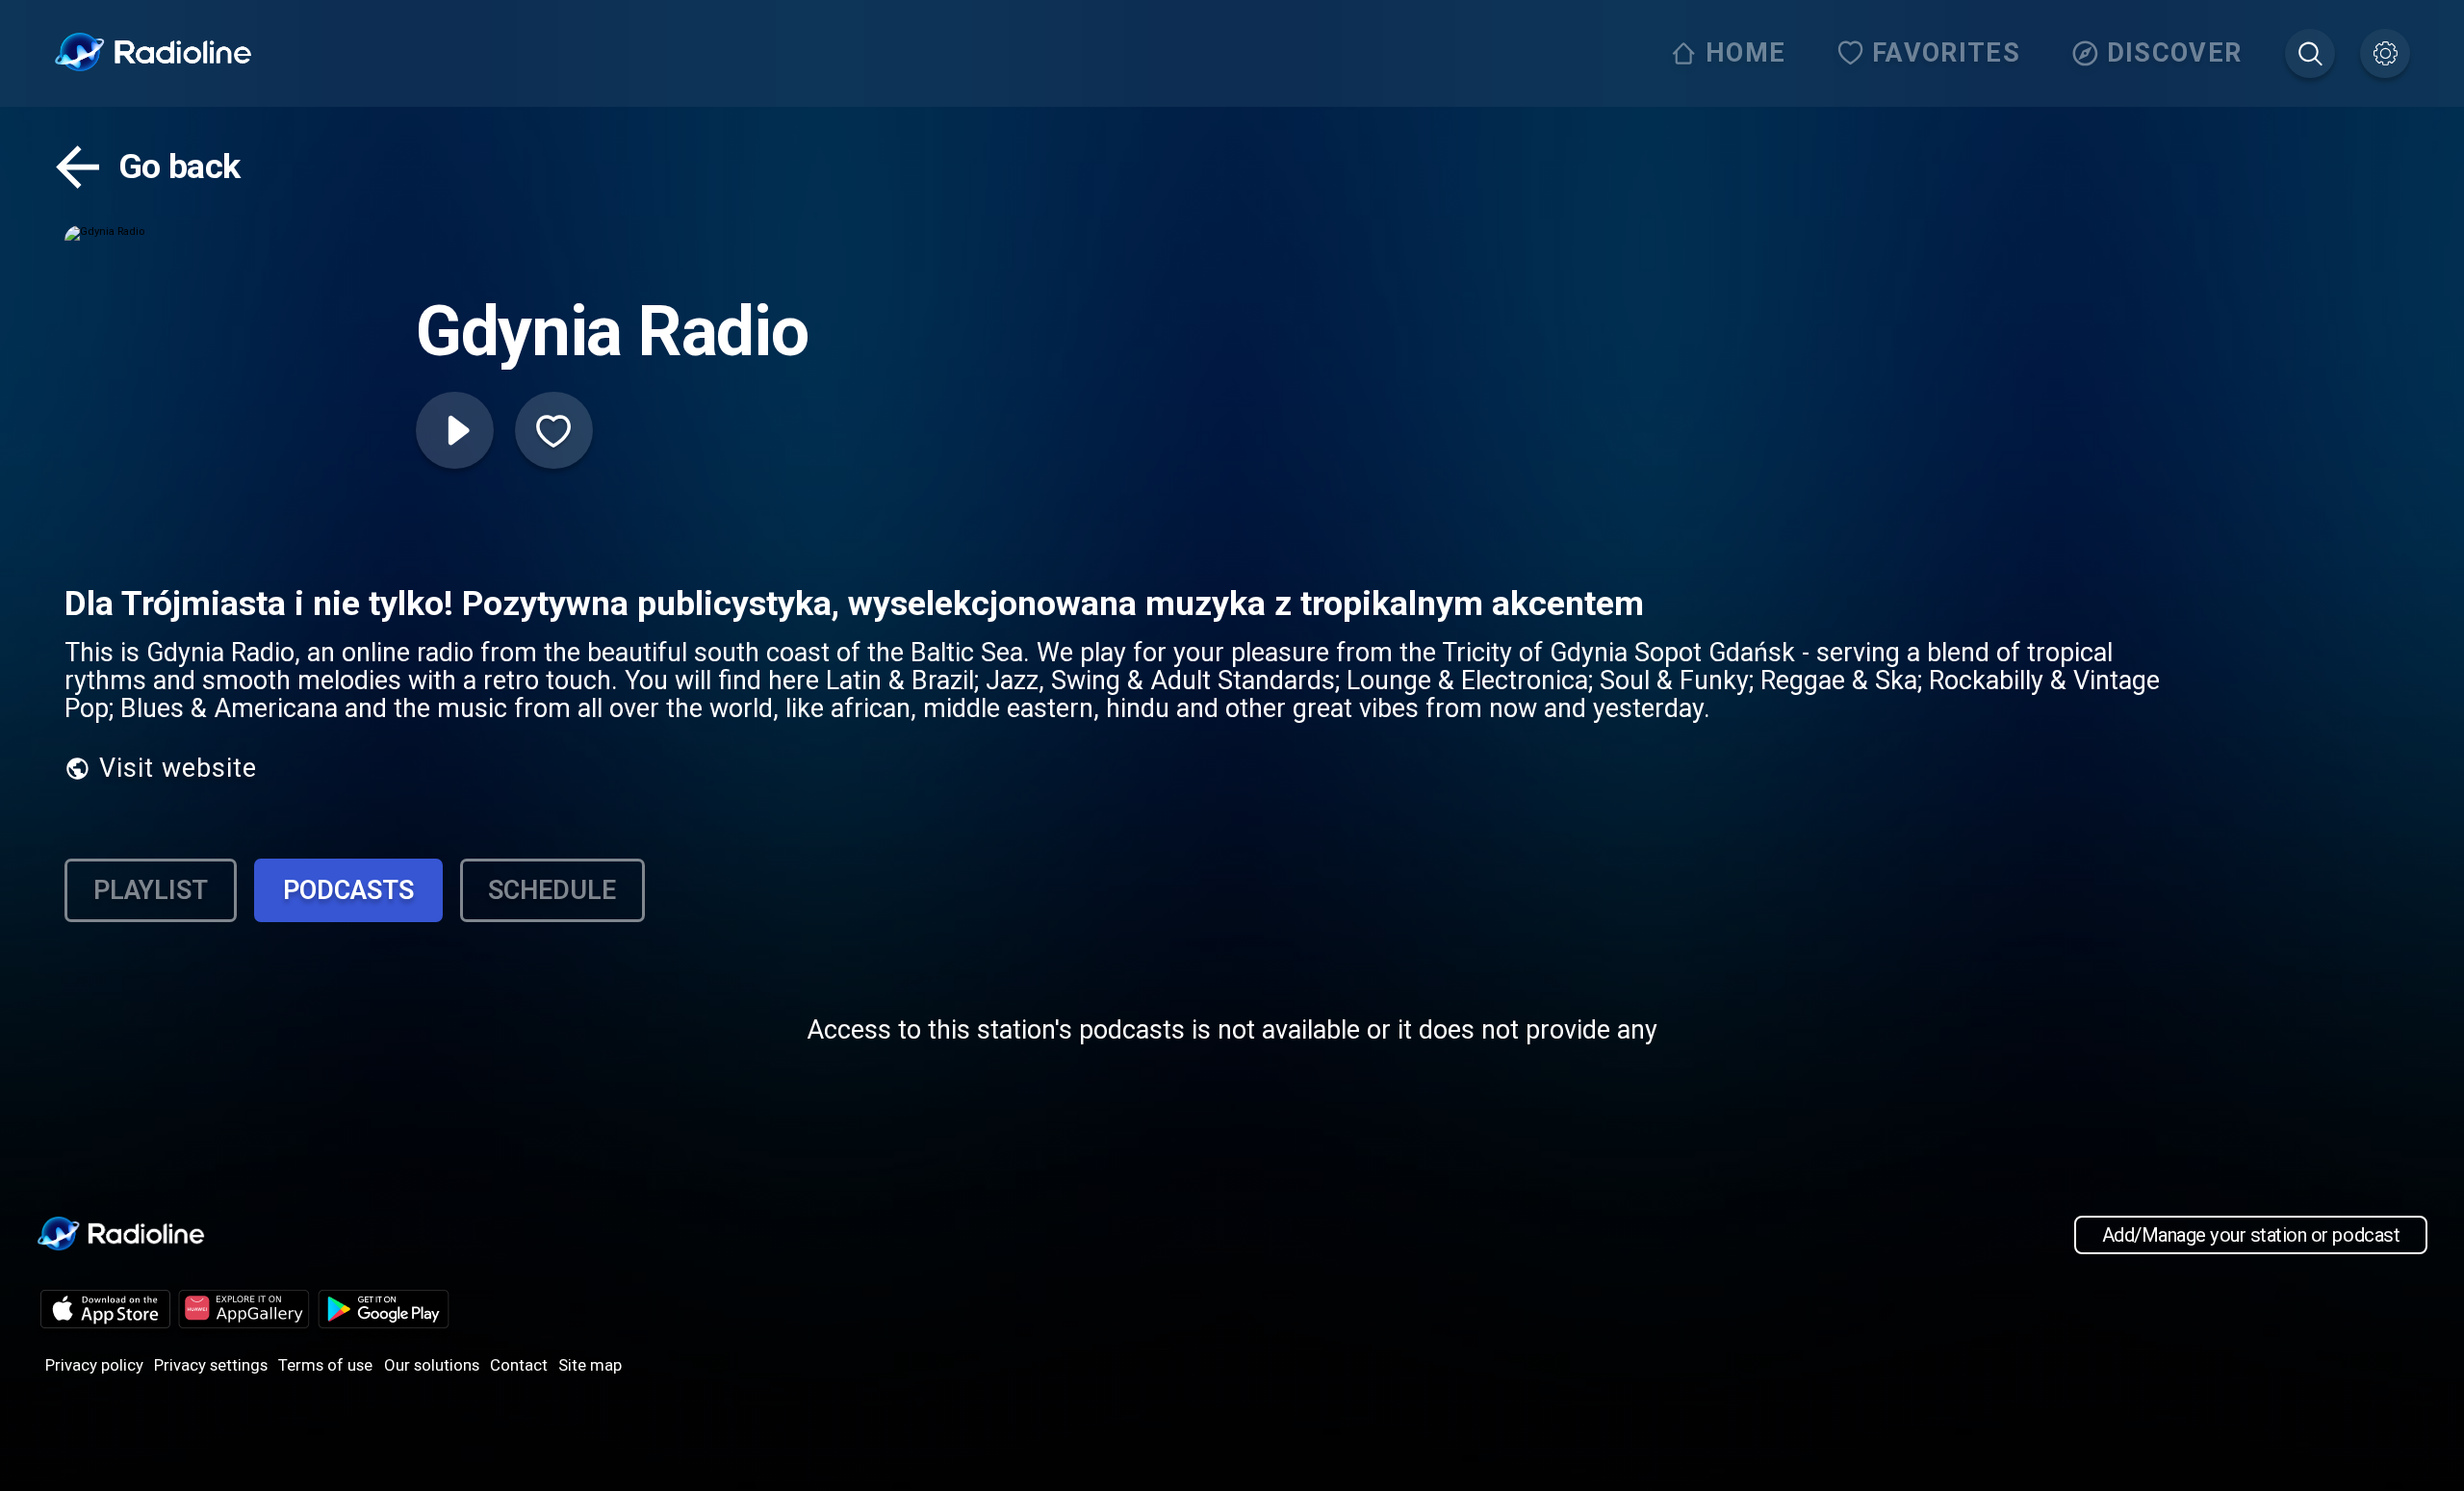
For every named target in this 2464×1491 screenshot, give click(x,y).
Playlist (151, 890)
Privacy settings (211, 1365)
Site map (590, 1365)
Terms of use (325, 1365)
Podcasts (348, 890)
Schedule (552, 890)
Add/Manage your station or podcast (2251, 1235)
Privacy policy (94, 1365)
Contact (519, 1365)
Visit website (178, 768)
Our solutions (432, 1365)
